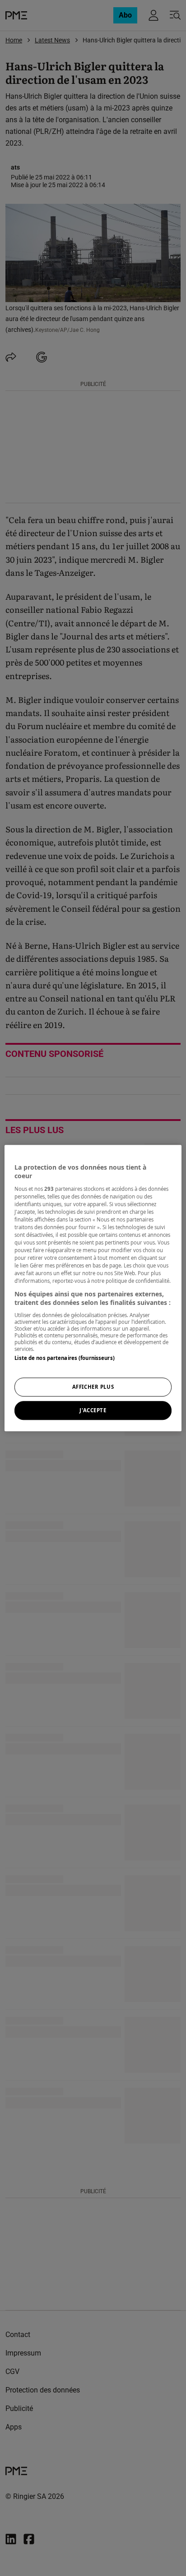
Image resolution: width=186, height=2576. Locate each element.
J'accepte (93, 1410)
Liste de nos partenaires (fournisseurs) (64, 1358)
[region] (93, 1288)
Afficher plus (93, 1387)
